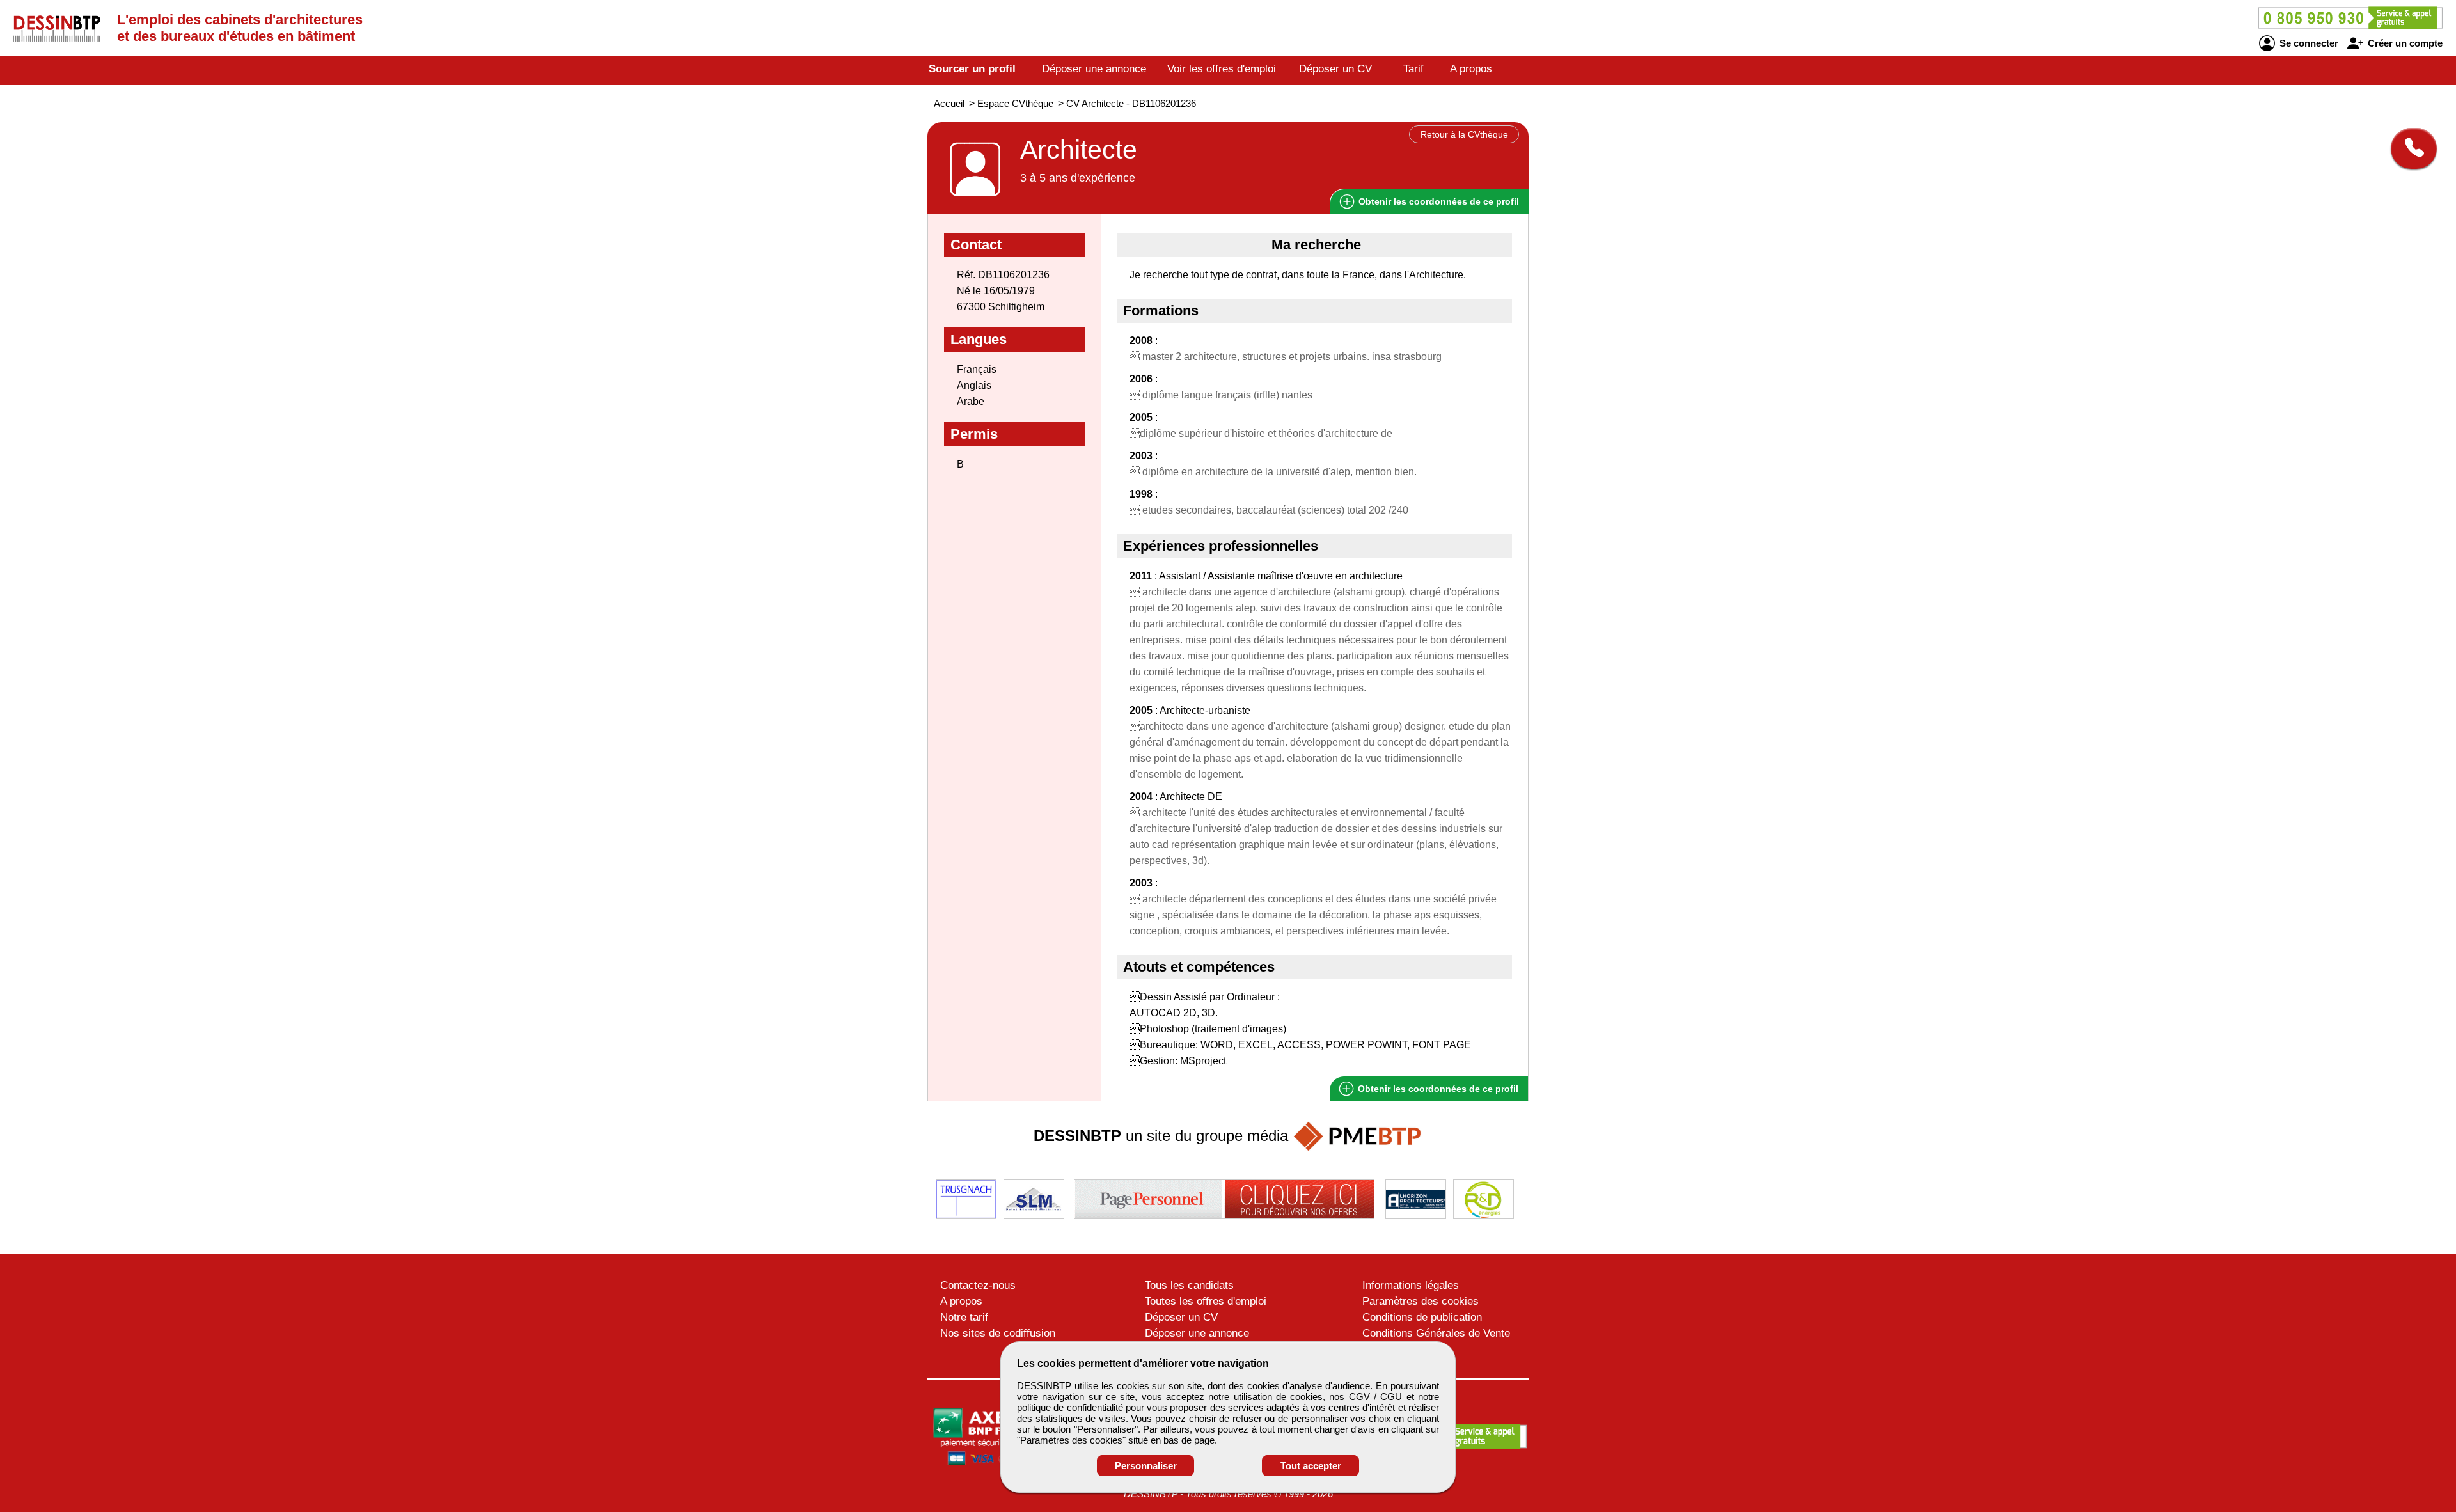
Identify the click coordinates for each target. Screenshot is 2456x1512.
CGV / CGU (1376, 1397)
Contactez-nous (978, 1285)
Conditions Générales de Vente (1436, 1333)
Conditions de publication (1422, 1317)
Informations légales (1411, 1285)
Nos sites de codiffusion (998, 1333)
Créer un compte (2404, 43)
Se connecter (2308, 43)
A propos (1471, 69)
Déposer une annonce (1094, 69)
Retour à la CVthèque (1464, 134)
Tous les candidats (1189, 1285)
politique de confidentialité (1070, 1407)
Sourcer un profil (972, 69)
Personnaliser (1146, 1466)
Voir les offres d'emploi (1222, 69)
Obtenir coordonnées (1437, 201)
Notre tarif (964, 1317)
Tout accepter (1311, 1466)
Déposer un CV (1335, 69)
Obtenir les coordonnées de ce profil (1437, 1089)
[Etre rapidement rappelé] (2409, 148)
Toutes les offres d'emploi (1206, 1301)
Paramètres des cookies (1421, 1301)
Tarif (1413, 69)
